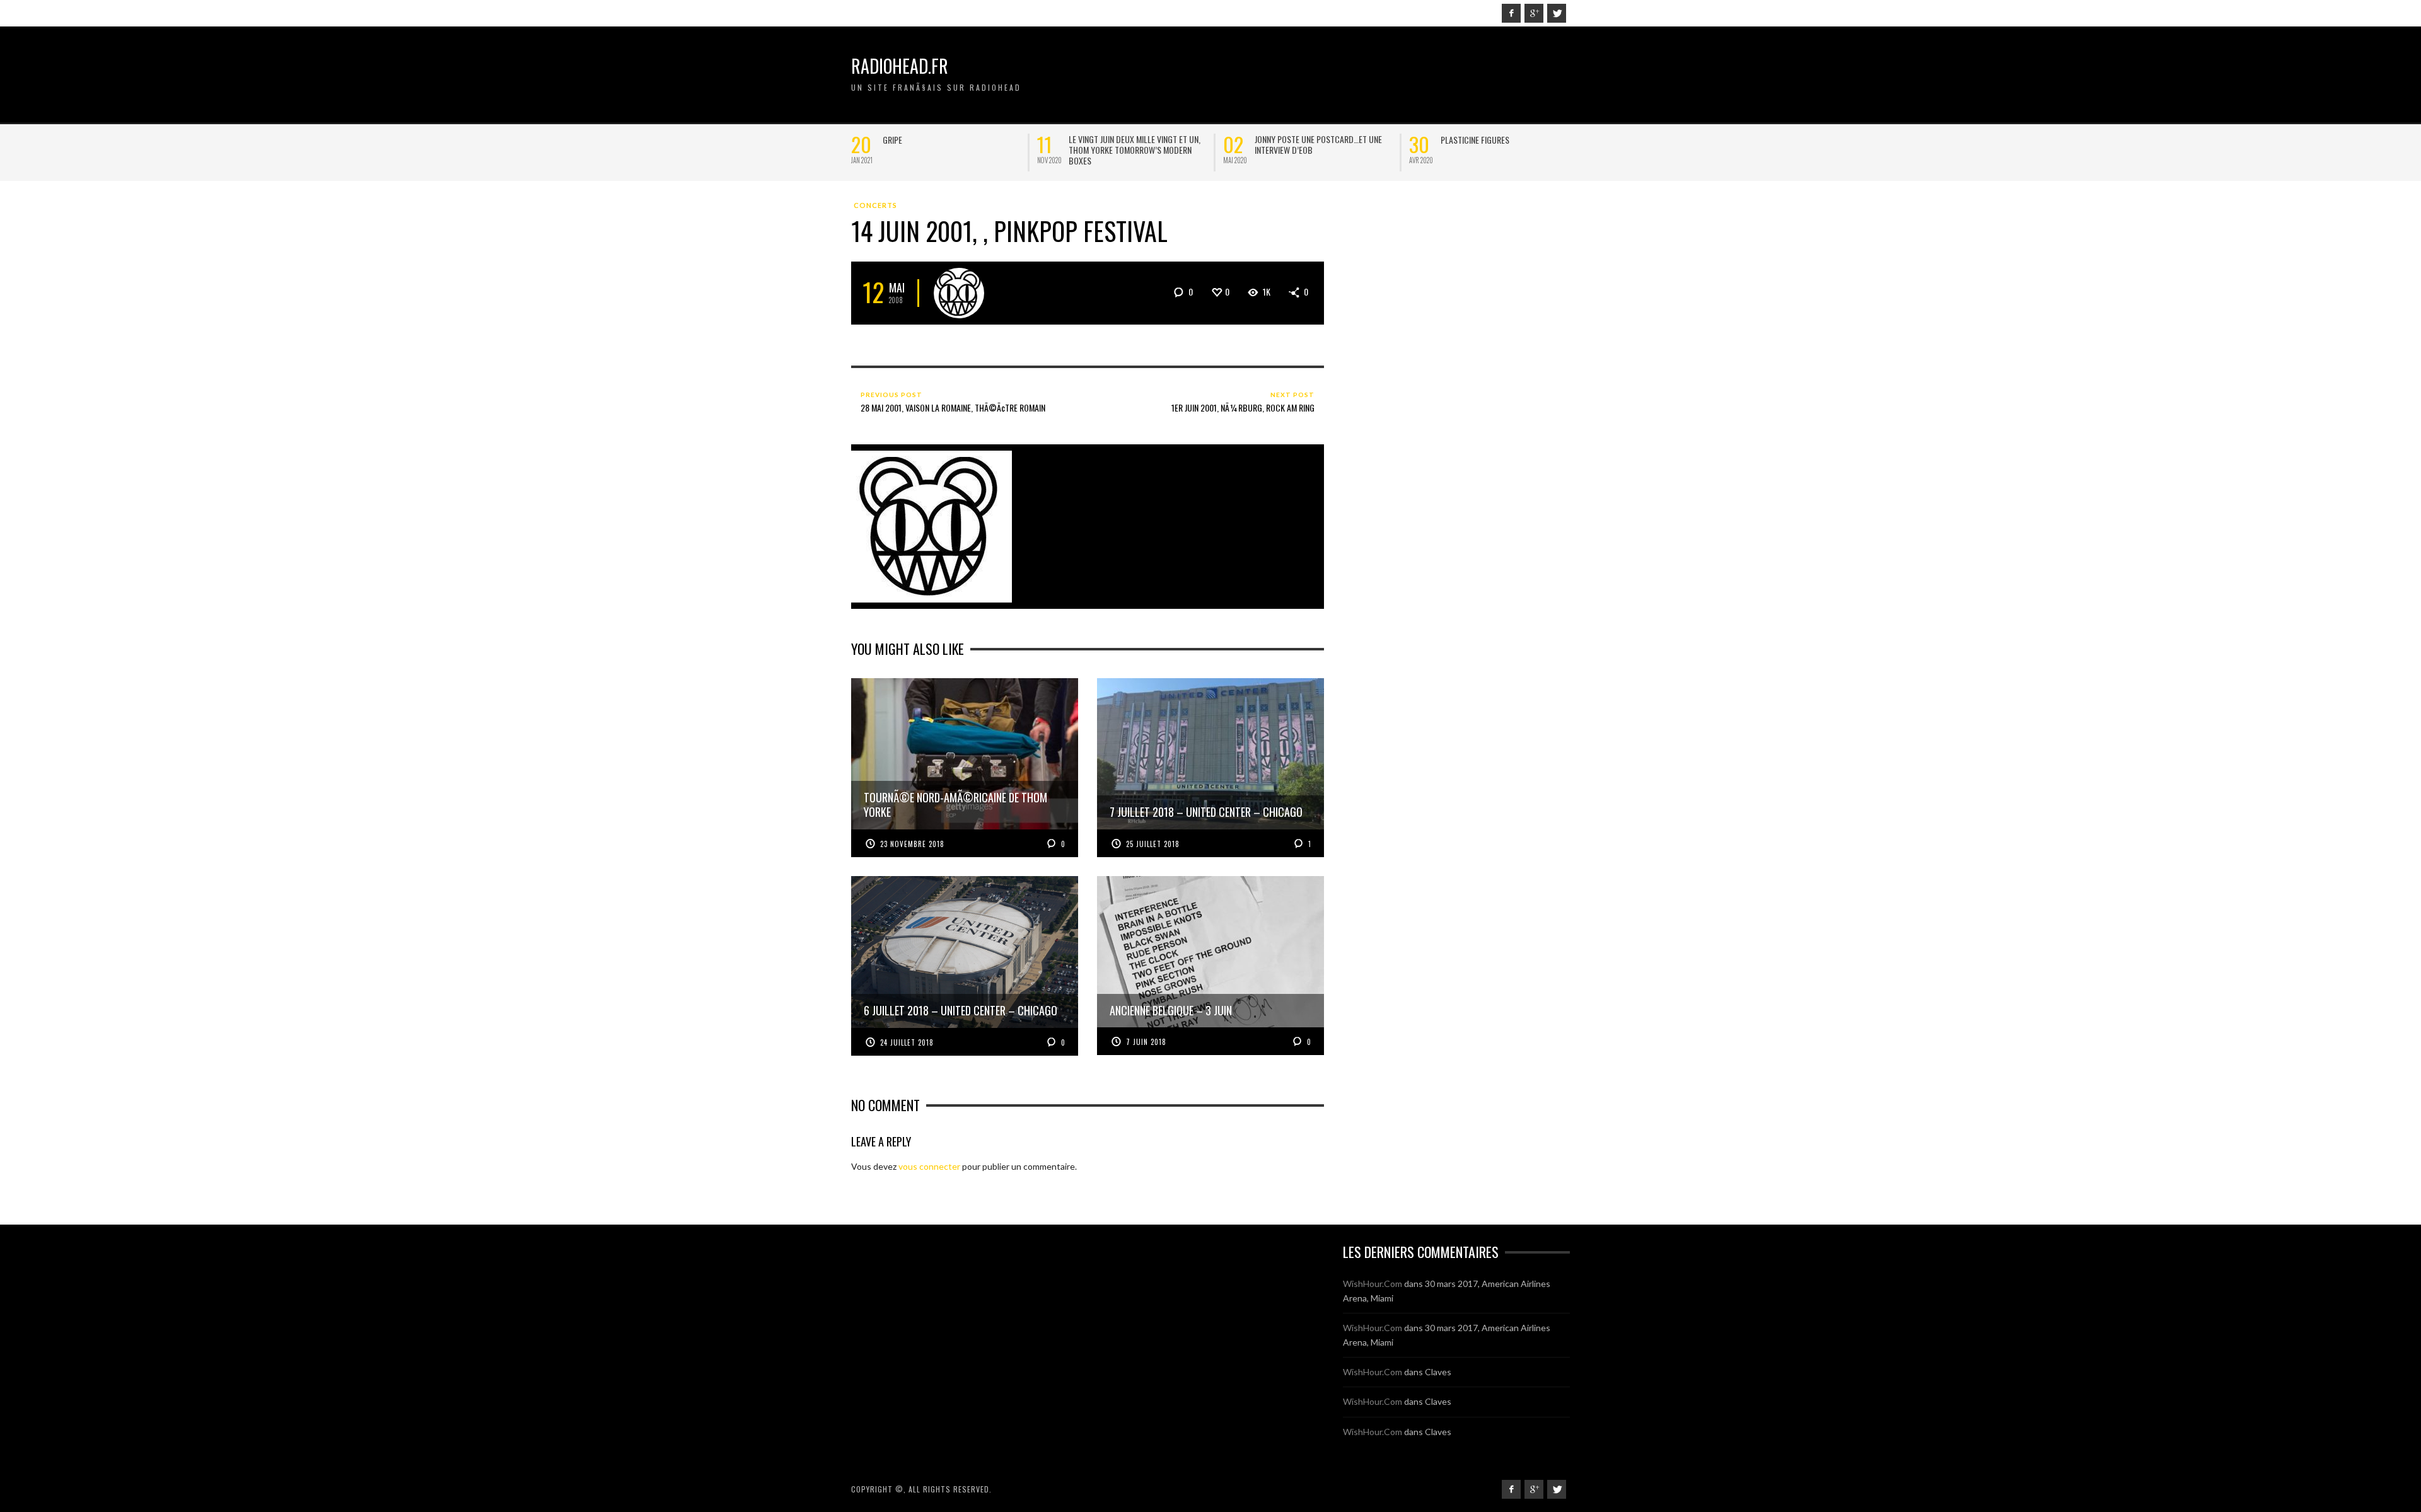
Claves (1438, 1372)
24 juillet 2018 (907, 1042)
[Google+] (1534, 13)
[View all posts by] (959, 293)
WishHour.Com (1373, 1284)
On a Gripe (901, 140)
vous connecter (929, 1166)
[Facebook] (1511, 13)
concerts (875, 205)
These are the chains (1108, 140)
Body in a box (1280, 140)
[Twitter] (1557, 13)
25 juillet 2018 (1153, 844)
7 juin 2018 (1146, 1042)
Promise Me (1461, 140)
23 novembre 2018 (912, 844)
